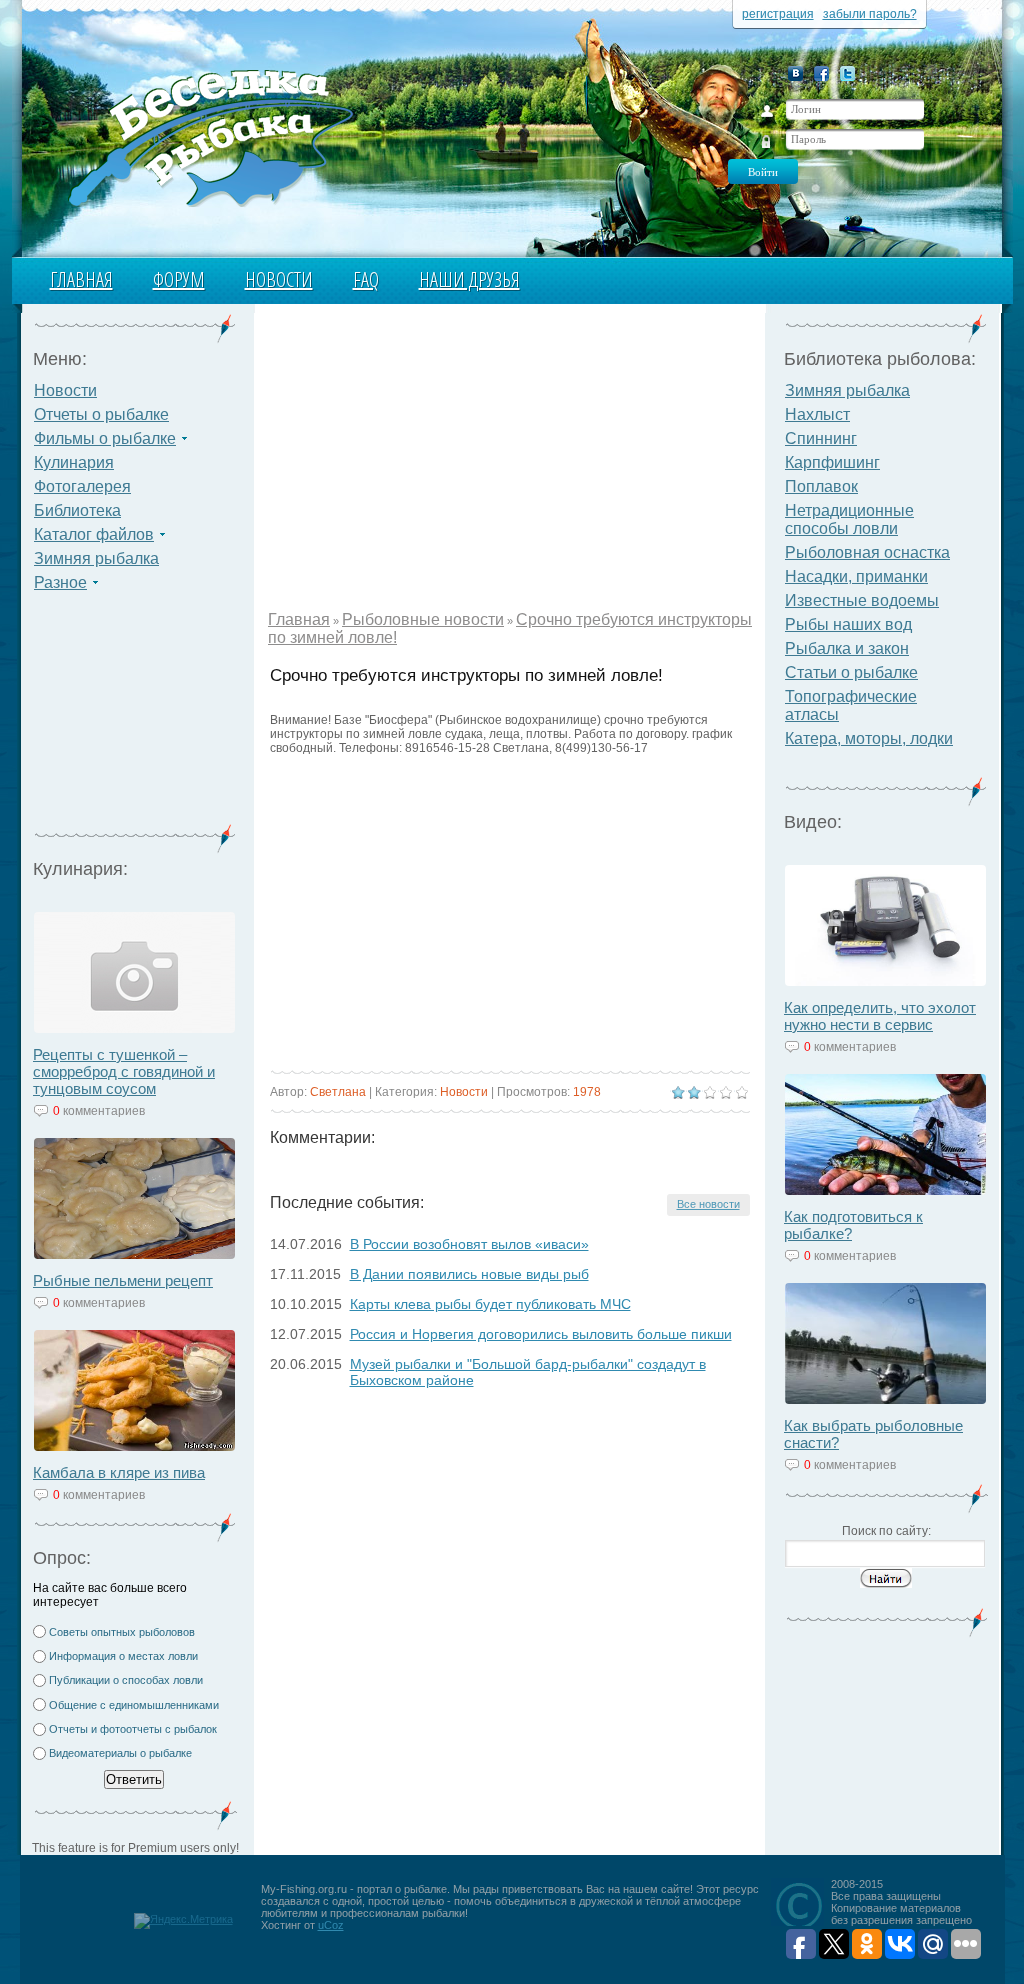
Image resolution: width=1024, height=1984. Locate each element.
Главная (81, 279)
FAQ (366, 279)
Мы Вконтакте (795, 73)
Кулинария (74, 462)
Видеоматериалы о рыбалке (120, 1753)
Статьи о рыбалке (851, 672)
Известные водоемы (862, 600)
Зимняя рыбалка (96, 558)
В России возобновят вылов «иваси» (469, 1244)
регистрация (778, 14)
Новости (279, 279)
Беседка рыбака (209, 136)
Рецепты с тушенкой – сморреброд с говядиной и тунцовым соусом (124, 1071)
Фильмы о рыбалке (105, 438)
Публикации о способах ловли (126, 1680)
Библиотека (77, 510)
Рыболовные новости (423, 619)
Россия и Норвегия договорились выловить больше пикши (541, 1334)
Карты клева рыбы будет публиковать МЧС (490, 1304)
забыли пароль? (870, 14)
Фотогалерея (82, 486)
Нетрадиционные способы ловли (849, 519)
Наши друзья (469, 279)
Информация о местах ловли (123, 1656)
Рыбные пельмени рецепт (123, 1280)
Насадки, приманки (856, 576)
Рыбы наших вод (848, 624)
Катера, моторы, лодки (869, 738)
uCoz (331, 1925)
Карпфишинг (832, 462)
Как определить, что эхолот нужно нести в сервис (880, 1016)
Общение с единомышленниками (134, 1705)
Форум (179, 279)
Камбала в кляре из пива (119, 1472)
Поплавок (821, 486)
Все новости (708, 1204)
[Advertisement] (135, 720)
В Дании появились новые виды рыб (469, 1274)
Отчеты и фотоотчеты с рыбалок (133, 1729)
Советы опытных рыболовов (122, 1632)
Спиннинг (821, 438)
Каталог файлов (94, 534)
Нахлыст (817, 414)
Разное (60, 582)
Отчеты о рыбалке (101, 414)
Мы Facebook (821, 73)
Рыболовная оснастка (867, 552)
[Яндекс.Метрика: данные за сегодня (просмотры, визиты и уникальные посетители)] (183, 1921)
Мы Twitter (847, 73)
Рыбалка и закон (847, 648)
